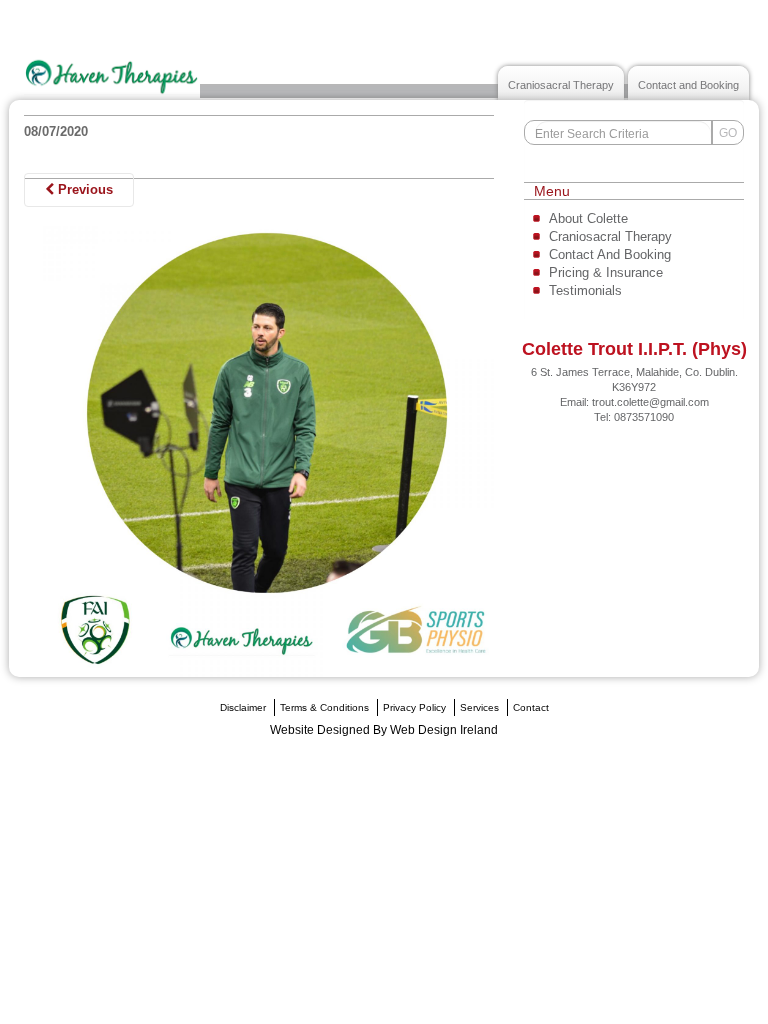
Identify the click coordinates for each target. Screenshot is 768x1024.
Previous (83, 189)
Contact (531, 707)
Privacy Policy (414, 707)
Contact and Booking (688, 85)
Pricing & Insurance (606, 272)
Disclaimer (243, 707)
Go (728, 133)
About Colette (588, 218)
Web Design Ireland (444, 730)
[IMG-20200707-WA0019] (259, 441)
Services (479, 707)
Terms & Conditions (324, 707)
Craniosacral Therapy (561, 85)
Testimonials (585, 290)
